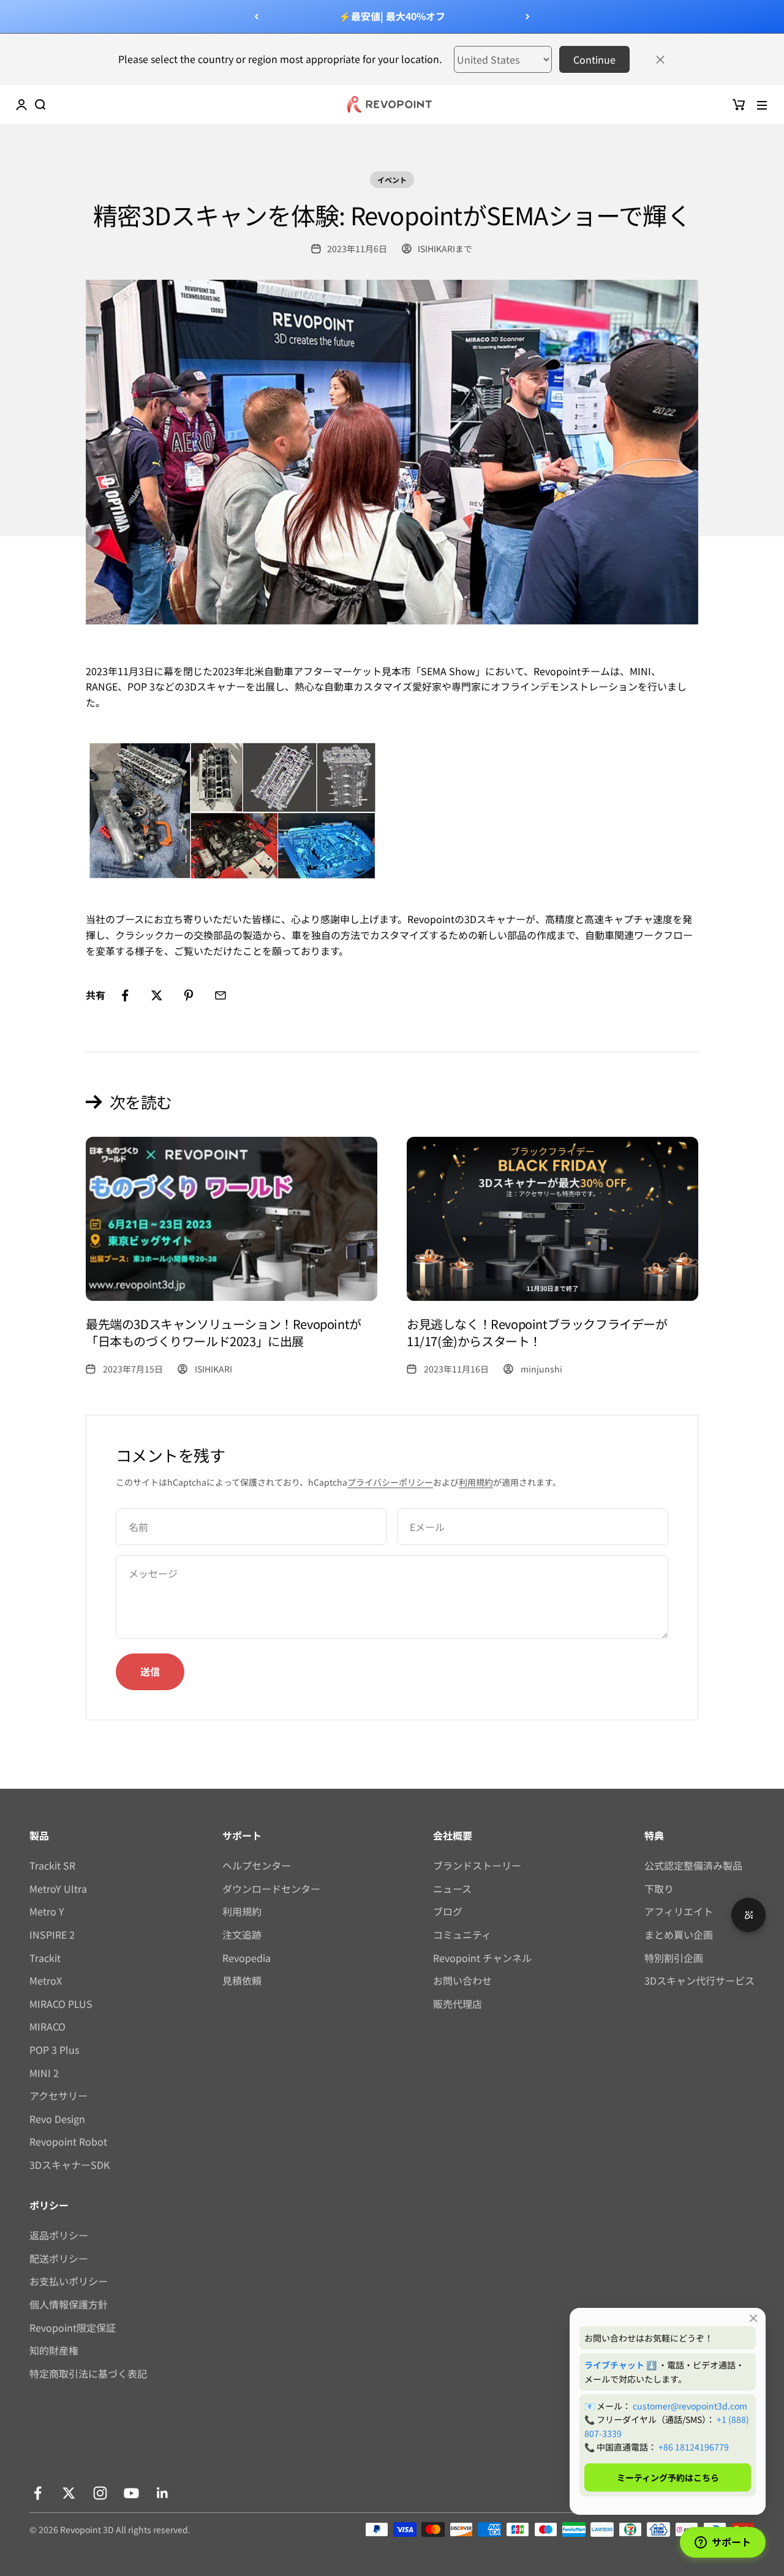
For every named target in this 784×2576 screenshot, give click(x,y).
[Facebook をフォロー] (38, 2493)
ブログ (448, 1911)
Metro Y (47, 1911)
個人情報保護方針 (69, 2304)
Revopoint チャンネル (482, 1958)
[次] (528, 17)
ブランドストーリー (477, 1865)
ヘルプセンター (257, 1865)
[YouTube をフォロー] (131, 2493)
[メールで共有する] (221, 995)
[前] (256, 17)
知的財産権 (54, 2350)
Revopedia (247, 1958)
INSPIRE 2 (52, 1934)
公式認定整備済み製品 (693, 1865)
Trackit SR (52, 1865)
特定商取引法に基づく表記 (88, 2373)
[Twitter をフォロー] (69, 2493)
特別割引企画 (674, 1958)
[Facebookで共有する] (125, 995)
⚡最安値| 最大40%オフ (392, 16)
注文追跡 (242, 1934)
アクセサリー (58, 2095)
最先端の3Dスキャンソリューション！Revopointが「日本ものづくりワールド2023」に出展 (224, 1332)
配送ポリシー (59, 2258)
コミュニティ (462, 1934)
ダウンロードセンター (271, 1889)
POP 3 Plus (54, 2050)
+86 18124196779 (694, 2447)
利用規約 (476, 1482)
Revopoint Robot (68, 2141)
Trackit (45, 1958)
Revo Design (57, 2119)
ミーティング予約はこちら (668, 2477)
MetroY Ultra (58, 1889)
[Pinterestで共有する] (189, 995)
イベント (392, 180)
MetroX (46, 1980)
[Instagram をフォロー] (100, 2493)
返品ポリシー (59, 2235)
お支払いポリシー (69, 2281)
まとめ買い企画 (679, 1934)
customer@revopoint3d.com (690, 2406)
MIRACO (47, 2026)
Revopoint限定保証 (73, 2327)
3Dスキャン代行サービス (699, 1980)
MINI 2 (44, 2073)
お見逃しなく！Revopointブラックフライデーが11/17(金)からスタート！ (537, 1332)
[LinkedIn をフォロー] (163, 2493)
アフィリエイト (679, 1911)
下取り (659, 1889)
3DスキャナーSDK (70, 2165)
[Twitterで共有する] (157, 995)
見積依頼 (242, 1980)
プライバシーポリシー (390, 1482)
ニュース (452, 1889)
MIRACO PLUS (61, 2004)
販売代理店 (458, 2004)
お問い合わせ (462, 1980)
